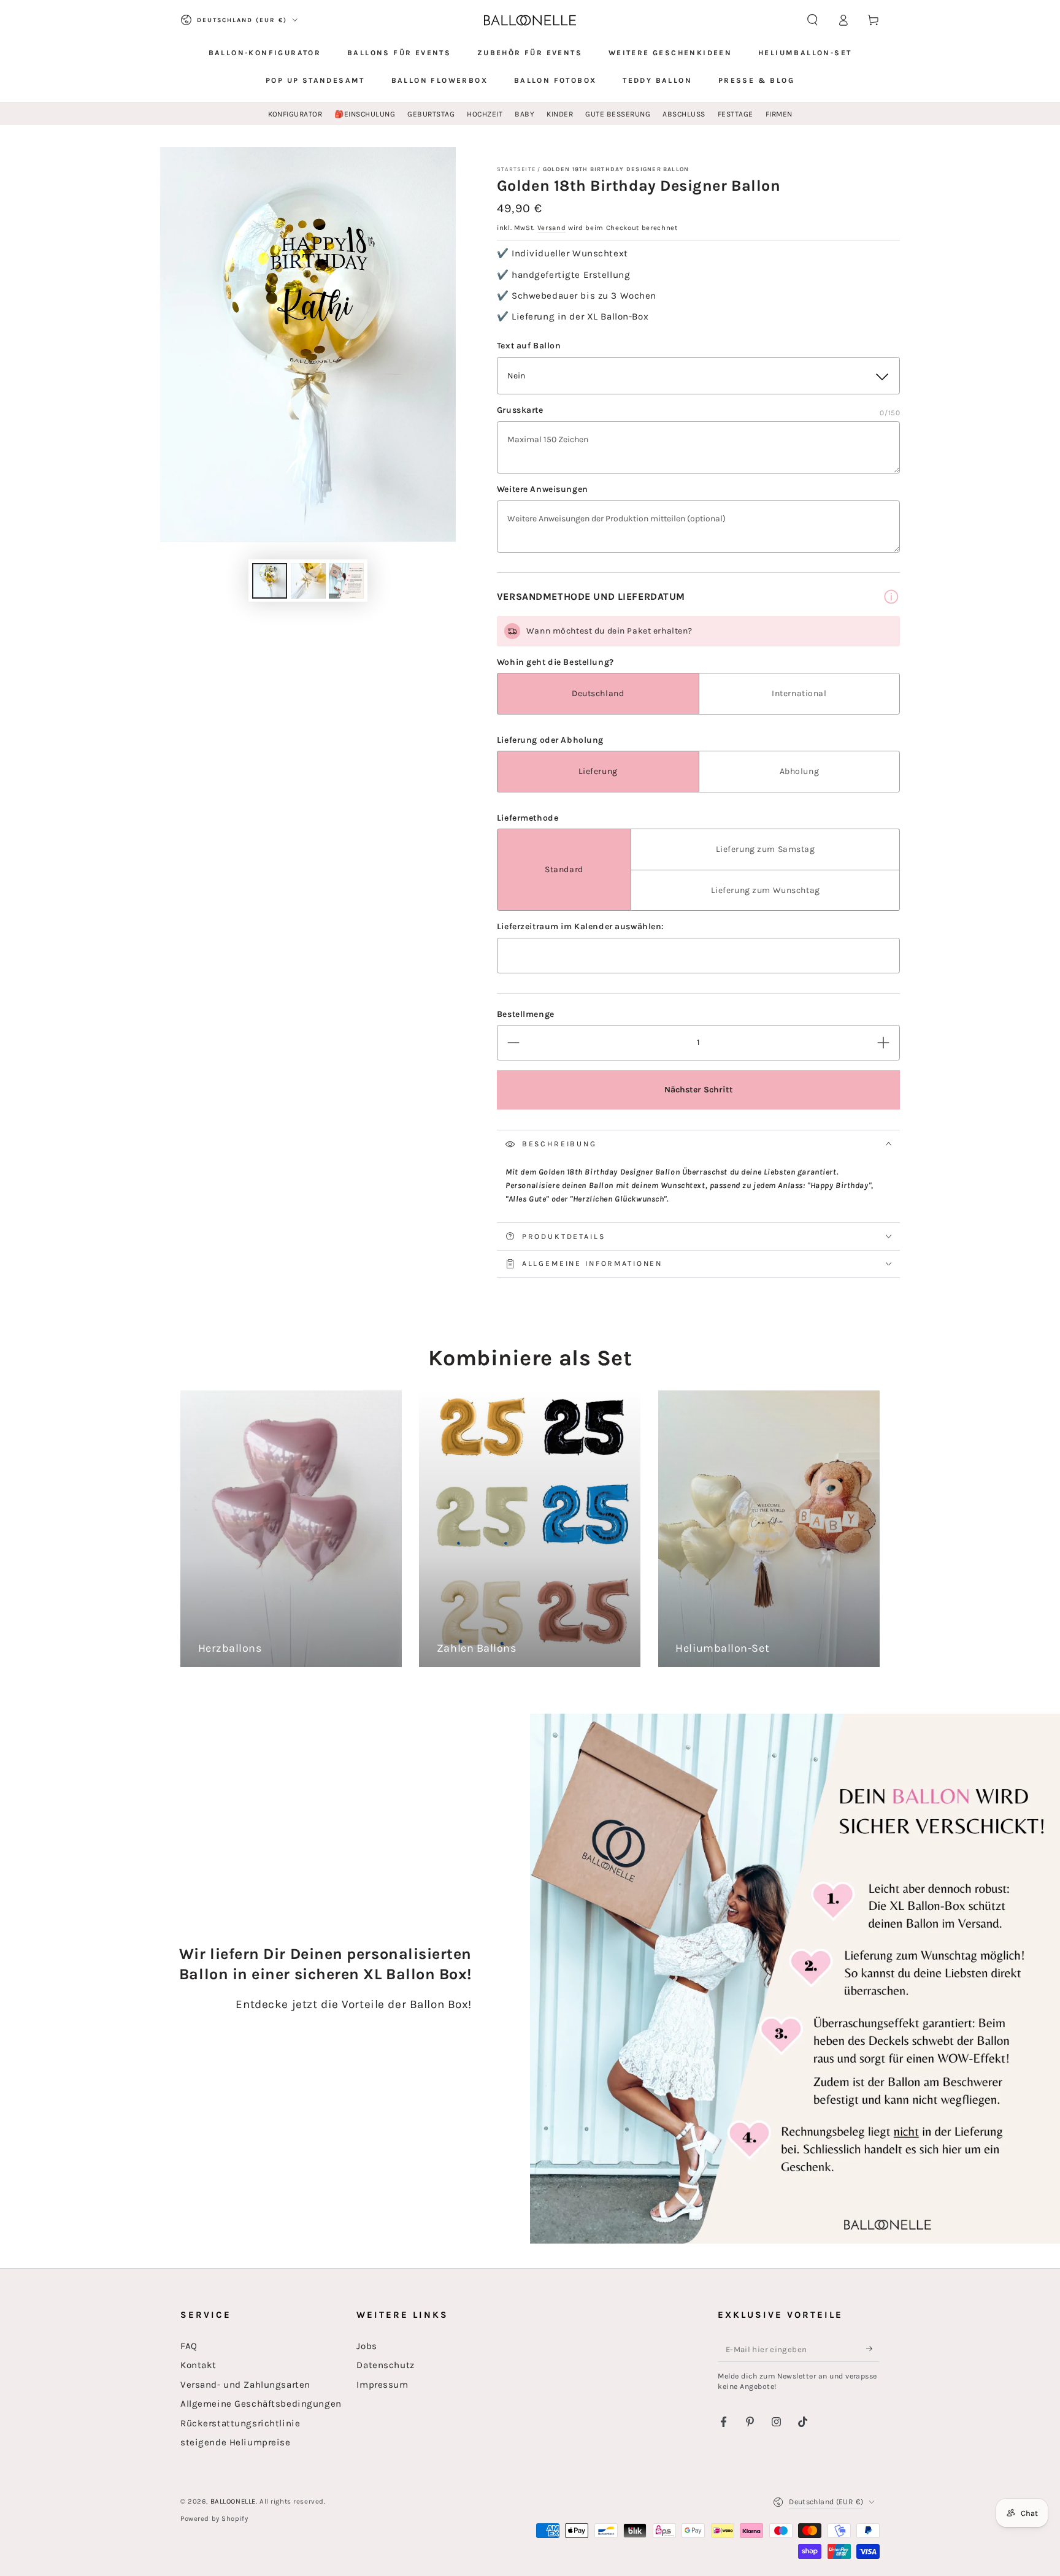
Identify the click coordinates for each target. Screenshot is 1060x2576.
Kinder (560, 114)
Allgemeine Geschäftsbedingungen (261, 2404)
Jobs (367, 2346)
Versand (552, 228)
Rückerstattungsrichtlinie (240, 2423)
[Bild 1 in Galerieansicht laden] (270, 581)
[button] (812, 20)
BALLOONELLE (233, 2501)
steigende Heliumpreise (236, 2442)
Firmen (779, 114)
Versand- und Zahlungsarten (245, 2385)
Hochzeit (485, 114)
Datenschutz (385, 2365)
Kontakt (198, 2365)
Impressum (382, 2385)
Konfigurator (295, 114)
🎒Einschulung (365, 114)
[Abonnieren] (873, 2349)
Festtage (735, 114)
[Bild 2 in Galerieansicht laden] (308, 581)
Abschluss (684, 114)
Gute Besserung (618, 114)
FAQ (189, 2346)
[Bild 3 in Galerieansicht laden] (346, 581)
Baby (524, 114)
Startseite (516, 169)
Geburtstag (431, 114)
